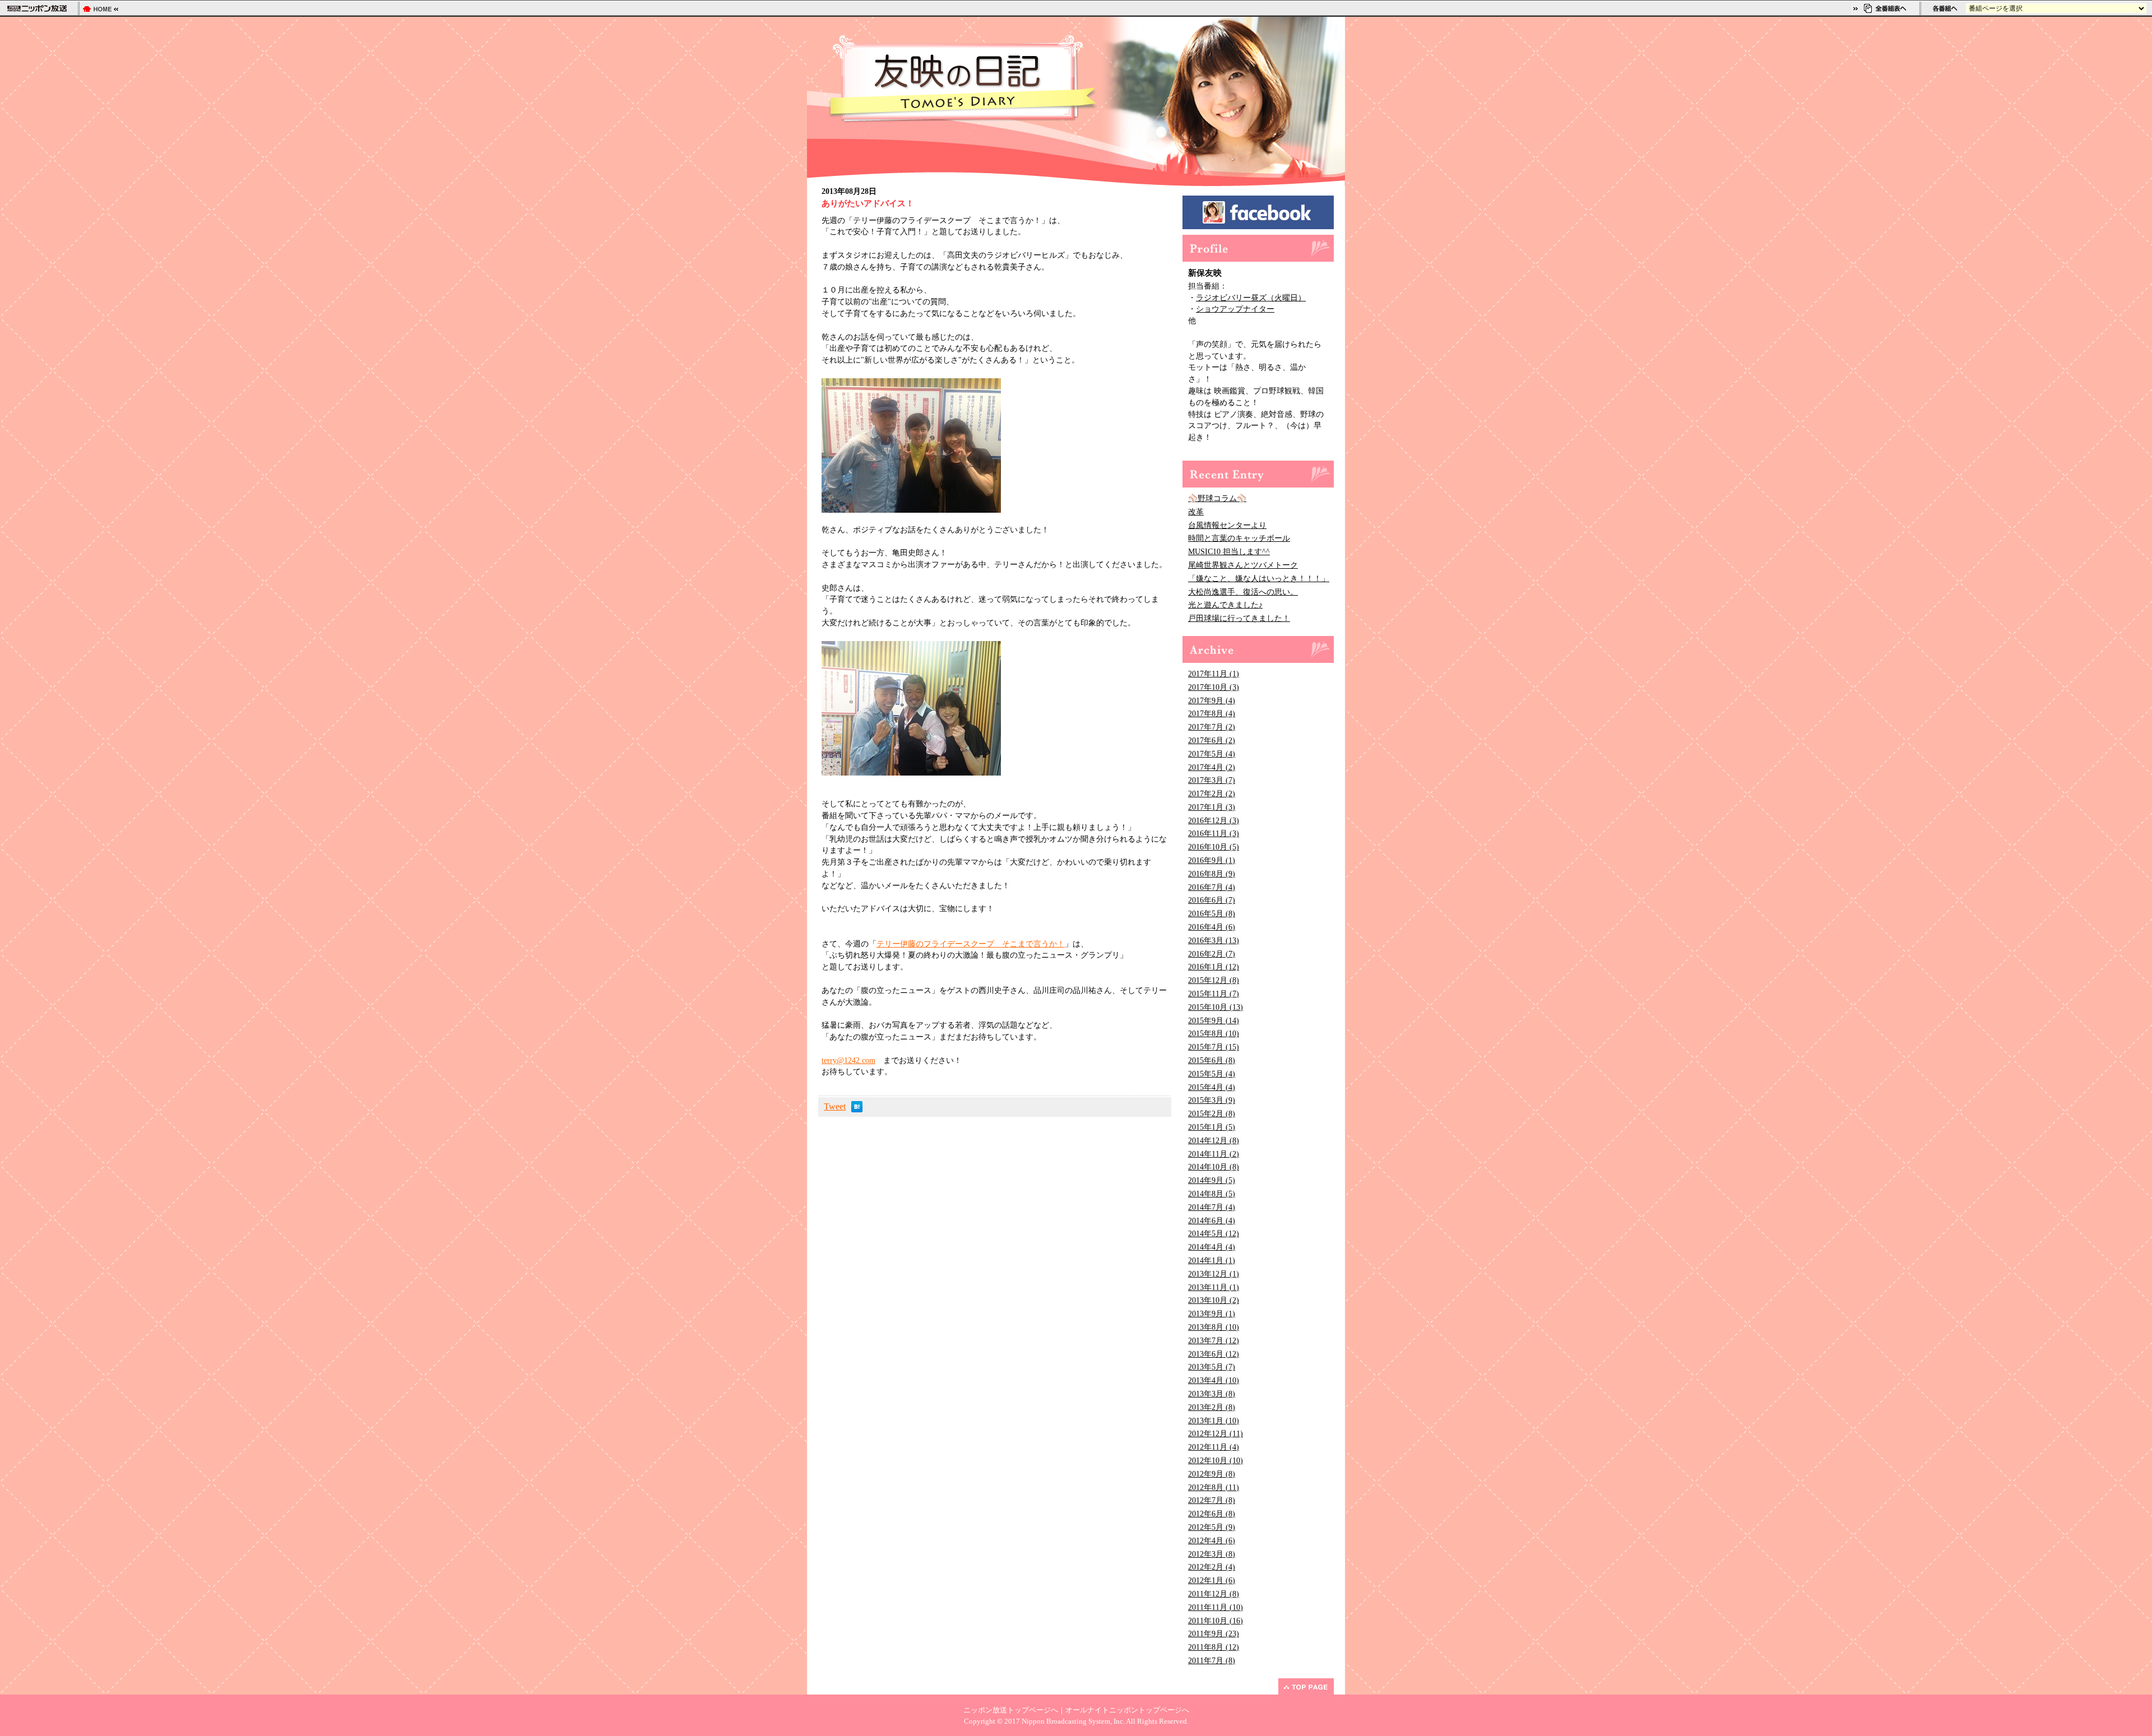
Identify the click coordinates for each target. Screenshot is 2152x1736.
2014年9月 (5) (1212, 1180)
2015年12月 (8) (1214, 980)
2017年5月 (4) (1212, 754)
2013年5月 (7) (1212, 1367)
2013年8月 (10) (1214, 1327)
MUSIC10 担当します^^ (1229, 552)
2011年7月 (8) (1212, 1661)
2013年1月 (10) (1214, 1421)
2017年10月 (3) (1214, 687)
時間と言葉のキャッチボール (1239, 538)
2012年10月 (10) (1216, 1461)
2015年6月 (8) (1212, 1060)
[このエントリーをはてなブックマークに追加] (857, 1109)
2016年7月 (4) (1212, 887)
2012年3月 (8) (1212, 1554)
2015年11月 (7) (1214, 994)
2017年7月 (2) (1212, 727)
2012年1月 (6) (1212, 1580)
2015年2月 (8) (1212, 1114)
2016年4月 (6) (1212, 927)
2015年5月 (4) (1212, 1074)
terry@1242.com (848, 1060)
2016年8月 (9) (1212, 874)
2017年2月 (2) (1212, 794)
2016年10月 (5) (1214, 847)
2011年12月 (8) (1214, 1594)
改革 (1196, 512)
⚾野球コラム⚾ (1217, 498)
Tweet (835, 1106)
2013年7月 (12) (1214, 1341)
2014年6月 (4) (1212, 1221)
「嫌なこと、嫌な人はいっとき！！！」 (1259, 579)
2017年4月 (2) (1212, 767)
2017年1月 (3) (1212, 807)
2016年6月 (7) (1212, 900)
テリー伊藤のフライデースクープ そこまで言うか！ (971, 944)
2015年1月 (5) (1212, 1127)
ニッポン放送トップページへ (1011, 1710)
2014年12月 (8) (1214, 1141)
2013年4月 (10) (1214, 1380)
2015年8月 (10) (1214, 1034)
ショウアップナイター (1235, 309)
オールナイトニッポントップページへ (1127, 1710)
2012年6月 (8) (1212, 1514)
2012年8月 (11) (1214, 1487)
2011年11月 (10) (1216, 1607)
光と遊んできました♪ (1225, 605)
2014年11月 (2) (1214, 1154)
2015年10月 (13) (1216, 1007)
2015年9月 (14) (1214, 1021)
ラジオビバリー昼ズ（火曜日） (1251, 298)
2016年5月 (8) (1212, 914)
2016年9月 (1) (1212, 860)
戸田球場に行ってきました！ (1239, 618)
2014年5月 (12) (1214, 1234)
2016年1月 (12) (1214, 967)
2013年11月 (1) (1214, 1287)
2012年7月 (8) (1212, 1500)
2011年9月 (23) (1214, 1634)
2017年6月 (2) (1212, 741)
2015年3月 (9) (1212, 1100)
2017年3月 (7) (1212, 780)
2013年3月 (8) (1212, 1394)
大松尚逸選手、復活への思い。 (1243, 592)
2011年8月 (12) (1214, 1647)
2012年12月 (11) (1216, 1434)
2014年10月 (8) (1214, 1167)
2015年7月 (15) (1214, 1047)
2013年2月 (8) (1212, 1407)
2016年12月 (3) (1214, 821)
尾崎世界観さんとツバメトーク (1243, 565)
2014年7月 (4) (1212, 1207)
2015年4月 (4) (1212, 1087)
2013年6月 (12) (1214, 1354)
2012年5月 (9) (1212, 1527)
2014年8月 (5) (1212, 1194)
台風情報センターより (1227, 525)
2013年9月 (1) (1212, 1314)
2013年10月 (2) (1214, 1300)
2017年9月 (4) (1212, 701)
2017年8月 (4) (1212, 714)
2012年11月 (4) (1214, 1447)
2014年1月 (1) (1212, 1261)
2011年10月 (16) (1216, 1621)
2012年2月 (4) (1212, 1567)
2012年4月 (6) (1212, 1541)
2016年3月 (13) (1214, 941)
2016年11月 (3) (1214, 834)
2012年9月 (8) (1212, 1474)
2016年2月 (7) (1212, 954)
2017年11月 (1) (1214, 674)
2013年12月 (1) (1214, 1274)
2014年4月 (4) (1212, 1247)
